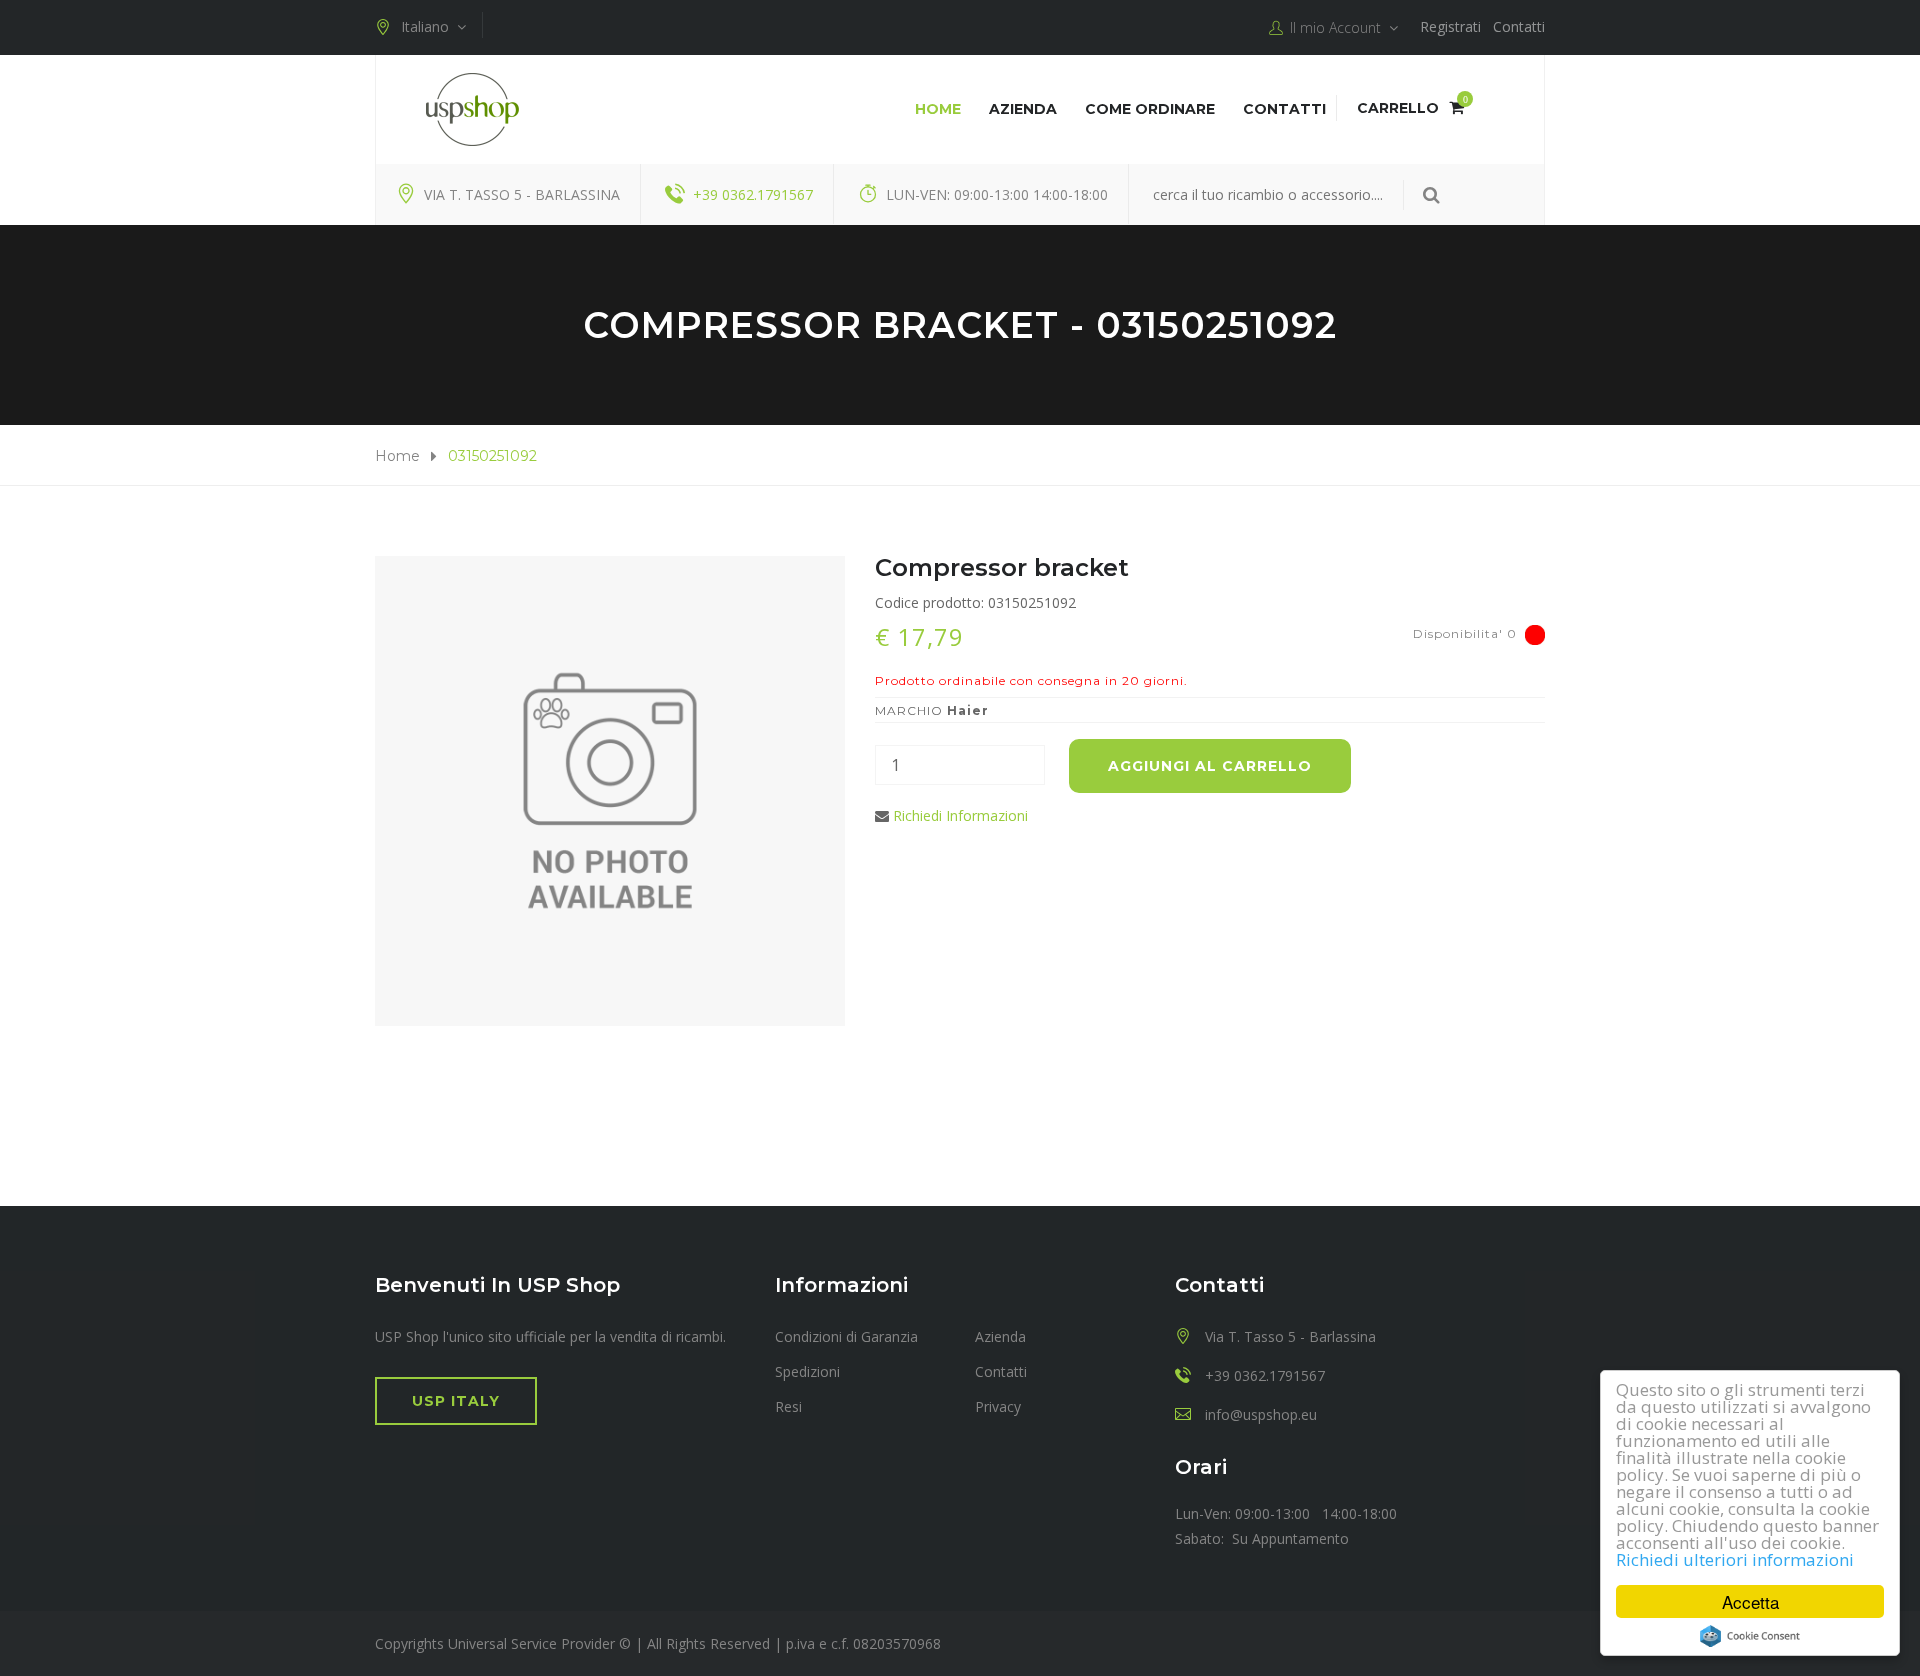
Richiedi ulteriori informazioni (1735, 1559)
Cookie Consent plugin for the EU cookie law (1750, 1636)
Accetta (1750, 1601)
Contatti (1519, 26)
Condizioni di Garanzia (846, 1336)
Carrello (1410, 108)
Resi (788, 1406)
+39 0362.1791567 (753, 194)
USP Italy (456, 1401)
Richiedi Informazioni (960, 815)
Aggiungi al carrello (1210, 766)
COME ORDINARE (1150, 109)
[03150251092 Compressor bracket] (610, 791)
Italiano (429, 26)
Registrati (1450, 26)
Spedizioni (807, 1371)
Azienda (1023, 109)
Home (938, 109)
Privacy (998, 1406)
